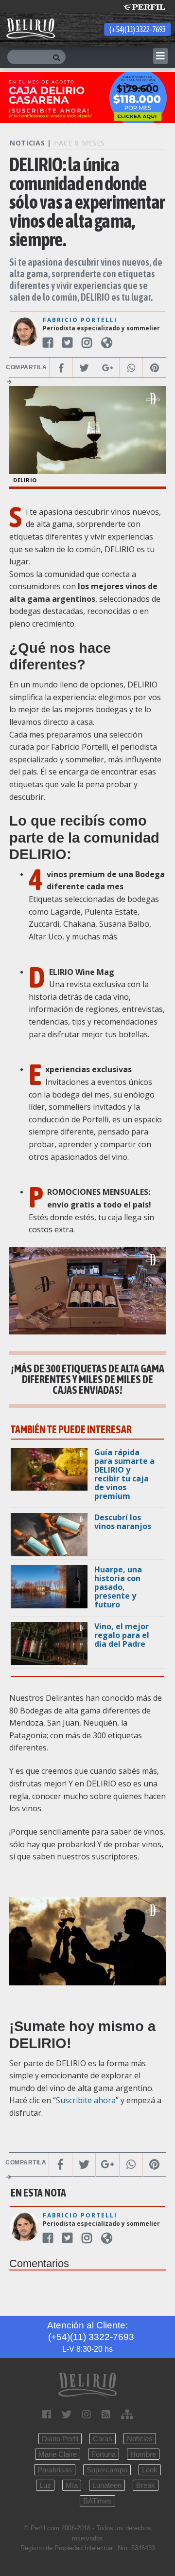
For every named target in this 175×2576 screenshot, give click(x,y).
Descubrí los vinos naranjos (123, 1522)
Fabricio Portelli (80, 320)
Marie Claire (58, 2454)
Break (146, 2485)
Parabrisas (55, 2470)
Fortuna (104, 2454)
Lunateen (107, 2485)
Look (150, 2470)
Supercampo (107, 2470)
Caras (103, 2439)
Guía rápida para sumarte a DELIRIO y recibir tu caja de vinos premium (124, 1474)
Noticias (140, 2439)
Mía (72, 2485)
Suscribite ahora (86, 2100)
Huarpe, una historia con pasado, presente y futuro (118, 1587)
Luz (45, 2485)
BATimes (97, 2501)
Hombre (143, 2454)
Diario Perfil (60, 2439)
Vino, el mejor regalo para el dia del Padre (122, 1635)
